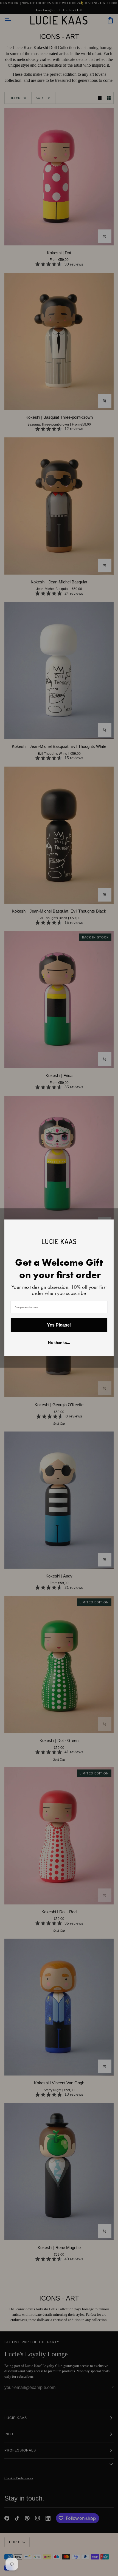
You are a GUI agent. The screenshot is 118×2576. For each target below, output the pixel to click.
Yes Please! (59, 1325)
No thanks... (59, 1343)
